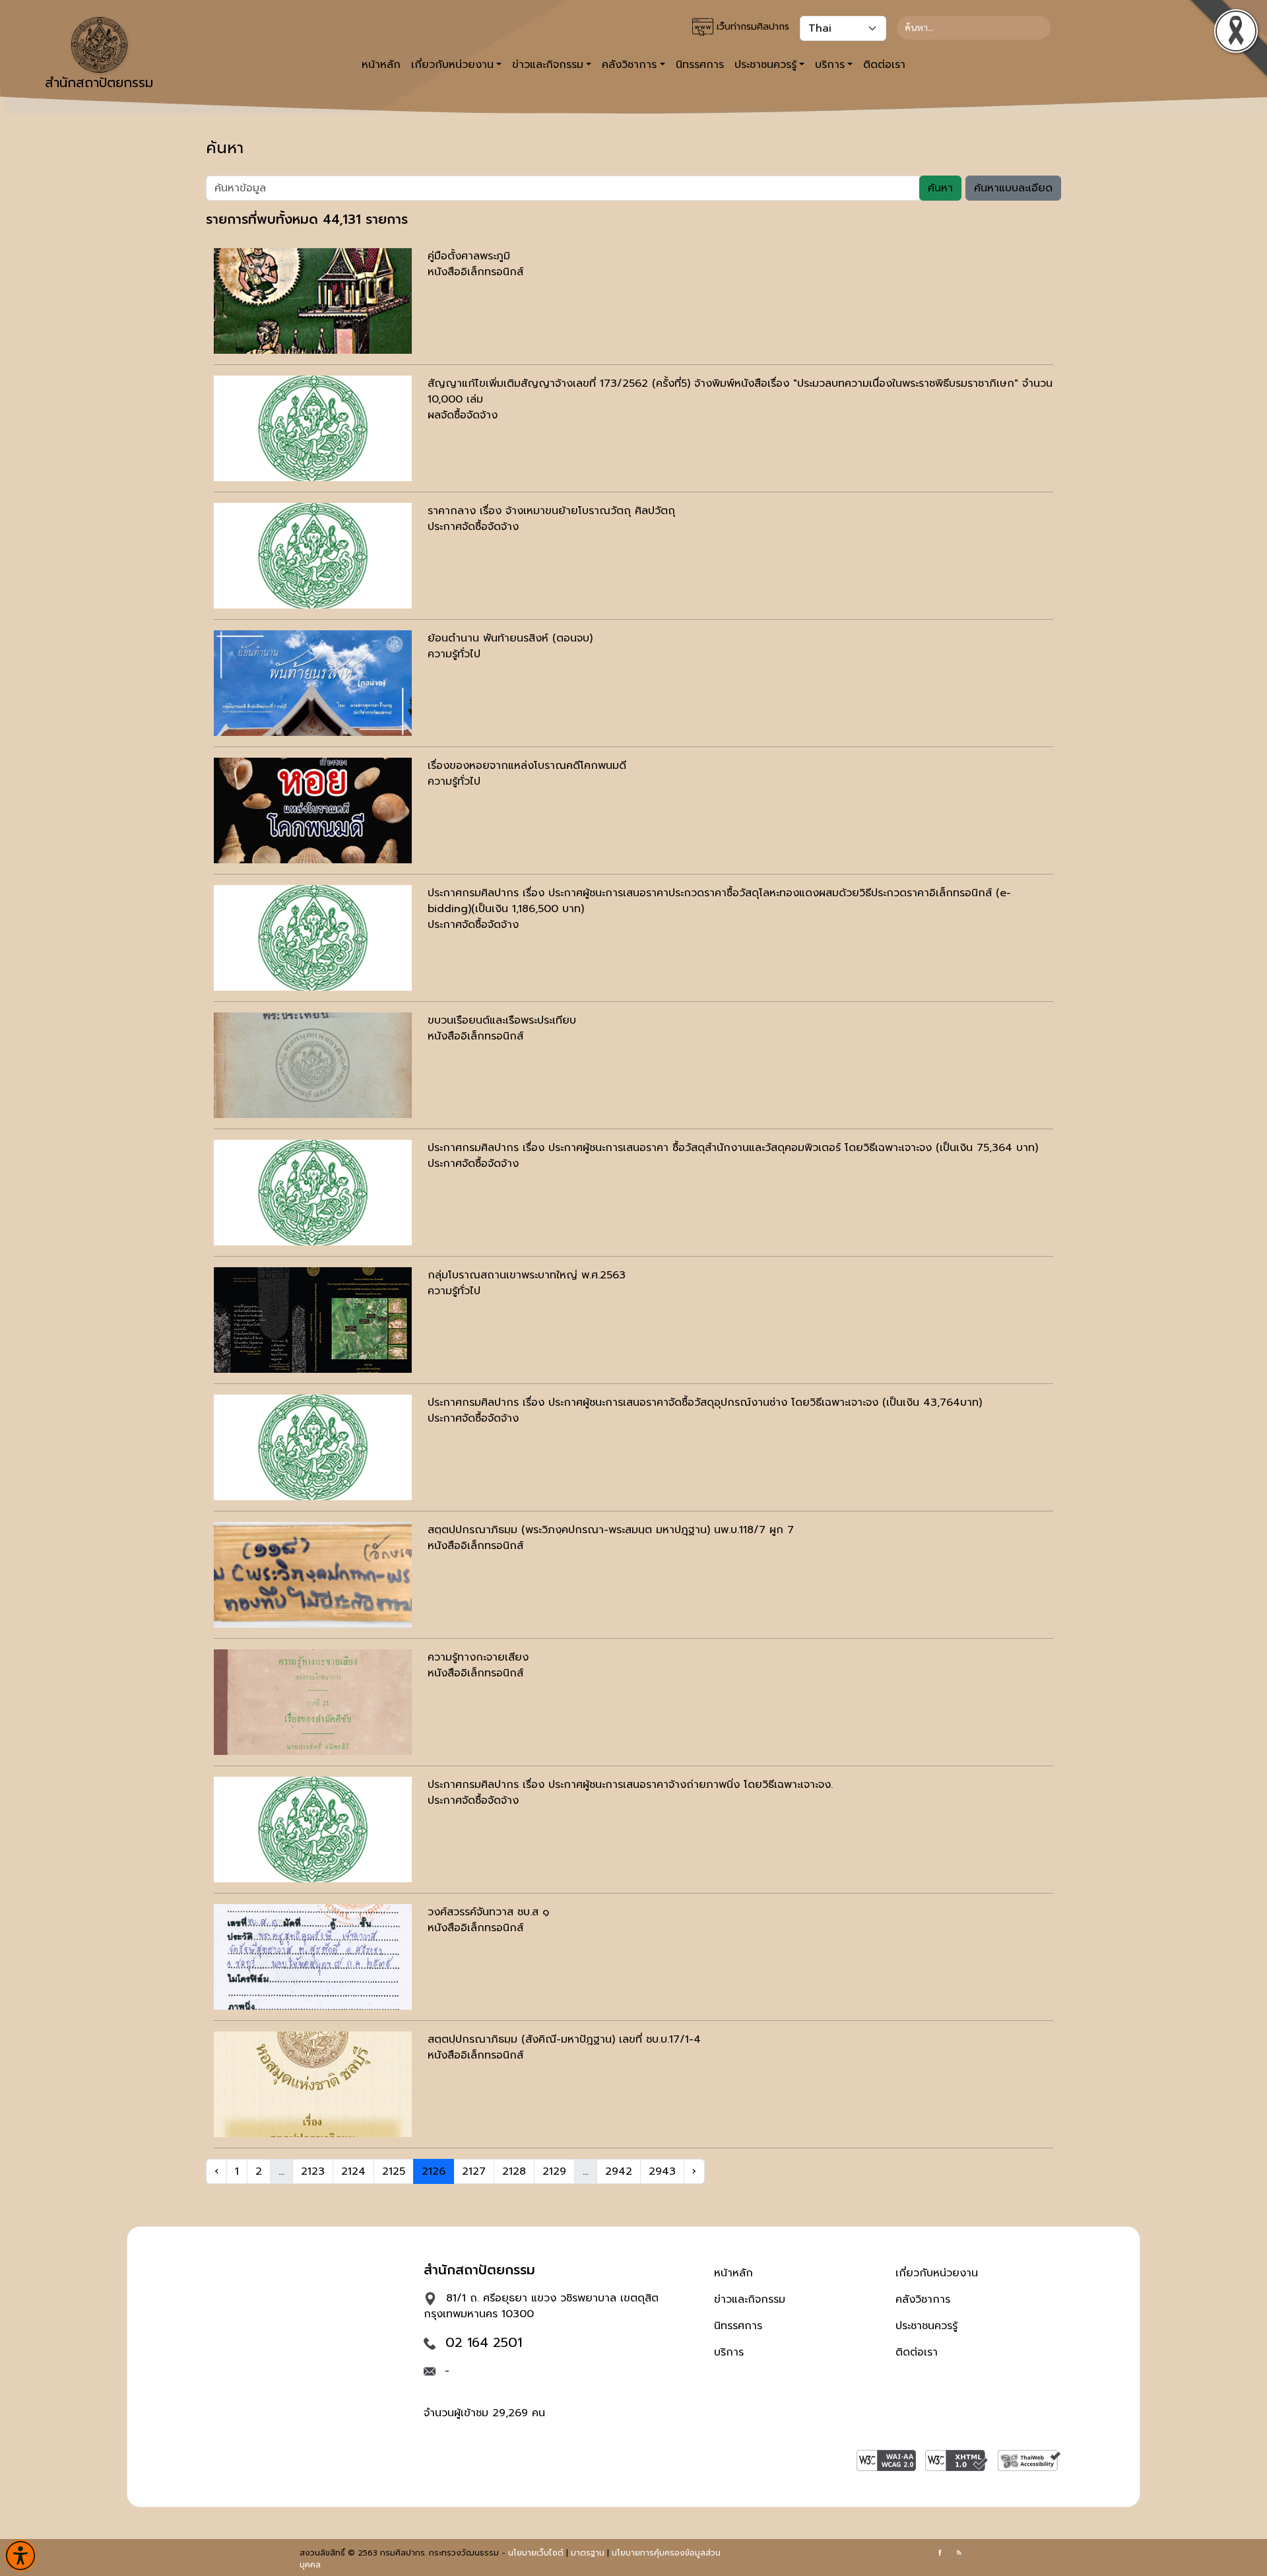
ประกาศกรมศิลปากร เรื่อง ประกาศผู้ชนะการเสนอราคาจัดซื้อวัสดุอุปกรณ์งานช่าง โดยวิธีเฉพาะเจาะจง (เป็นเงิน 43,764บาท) (705, 1403)
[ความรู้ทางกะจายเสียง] (313, 1702)
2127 (474, 2171)
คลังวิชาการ (923, 2299)
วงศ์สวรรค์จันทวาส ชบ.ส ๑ (488, 1912)
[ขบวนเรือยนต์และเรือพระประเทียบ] (313, 1065)
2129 (554, 2171)
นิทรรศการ (700, 65)
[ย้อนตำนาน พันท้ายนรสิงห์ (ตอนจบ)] (313, 683)
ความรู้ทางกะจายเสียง (478, 1657)
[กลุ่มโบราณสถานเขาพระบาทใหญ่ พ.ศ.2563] (313, 1320)
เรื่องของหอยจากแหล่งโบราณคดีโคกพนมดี (527, 766)
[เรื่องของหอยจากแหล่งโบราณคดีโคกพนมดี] (313, 810)
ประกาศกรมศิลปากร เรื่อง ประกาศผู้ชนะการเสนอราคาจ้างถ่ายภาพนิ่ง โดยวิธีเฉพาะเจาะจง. (630, 1785)
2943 (662, 2171)
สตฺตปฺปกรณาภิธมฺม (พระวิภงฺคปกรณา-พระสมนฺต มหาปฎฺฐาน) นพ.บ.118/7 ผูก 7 (611, 1530)
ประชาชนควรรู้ (926, 2326)
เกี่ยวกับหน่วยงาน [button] (452, 65)
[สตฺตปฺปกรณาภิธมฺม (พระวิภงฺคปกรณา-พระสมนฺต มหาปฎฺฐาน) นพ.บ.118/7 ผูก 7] (313, 1575)
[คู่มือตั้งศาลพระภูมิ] (313, 301)
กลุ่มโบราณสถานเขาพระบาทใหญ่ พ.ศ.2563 (527, 1275)
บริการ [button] (830, 65)
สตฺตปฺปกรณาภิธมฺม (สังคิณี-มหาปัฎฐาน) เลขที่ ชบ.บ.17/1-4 (564, 2039)
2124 (353, 2171)
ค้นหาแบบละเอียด (1013, 188)
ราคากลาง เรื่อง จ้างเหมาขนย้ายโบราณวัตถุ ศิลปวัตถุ (551, 511)
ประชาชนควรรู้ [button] (765, 65)
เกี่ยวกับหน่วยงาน (937, 2273)
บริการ (729, 2352)
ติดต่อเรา (884, 65)
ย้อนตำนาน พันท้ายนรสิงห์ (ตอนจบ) (510, 638)
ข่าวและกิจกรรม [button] (548, 65)
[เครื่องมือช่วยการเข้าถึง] (20, 2556)
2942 (619, 2171)
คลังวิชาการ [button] (629, 65)
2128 (514, 2171)
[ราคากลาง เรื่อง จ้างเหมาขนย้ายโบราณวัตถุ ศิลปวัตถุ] (313, 556)
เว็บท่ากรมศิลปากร (751, 27)
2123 (313, 2171)
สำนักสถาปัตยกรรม (99, 83)
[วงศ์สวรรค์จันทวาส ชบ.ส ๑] (313, 1957)
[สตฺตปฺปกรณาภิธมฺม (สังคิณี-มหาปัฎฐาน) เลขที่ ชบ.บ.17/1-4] (313, 2084)
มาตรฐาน (588, 2553)
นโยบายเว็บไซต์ (536, 2553)
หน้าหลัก (381, 65)
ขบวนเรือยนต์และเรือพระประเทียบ (502, 1020)
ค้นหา (940, 188)
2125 (394, 2171)
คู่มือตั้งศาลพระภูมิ (469, 256)
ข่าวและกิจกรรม (750, 2299)
